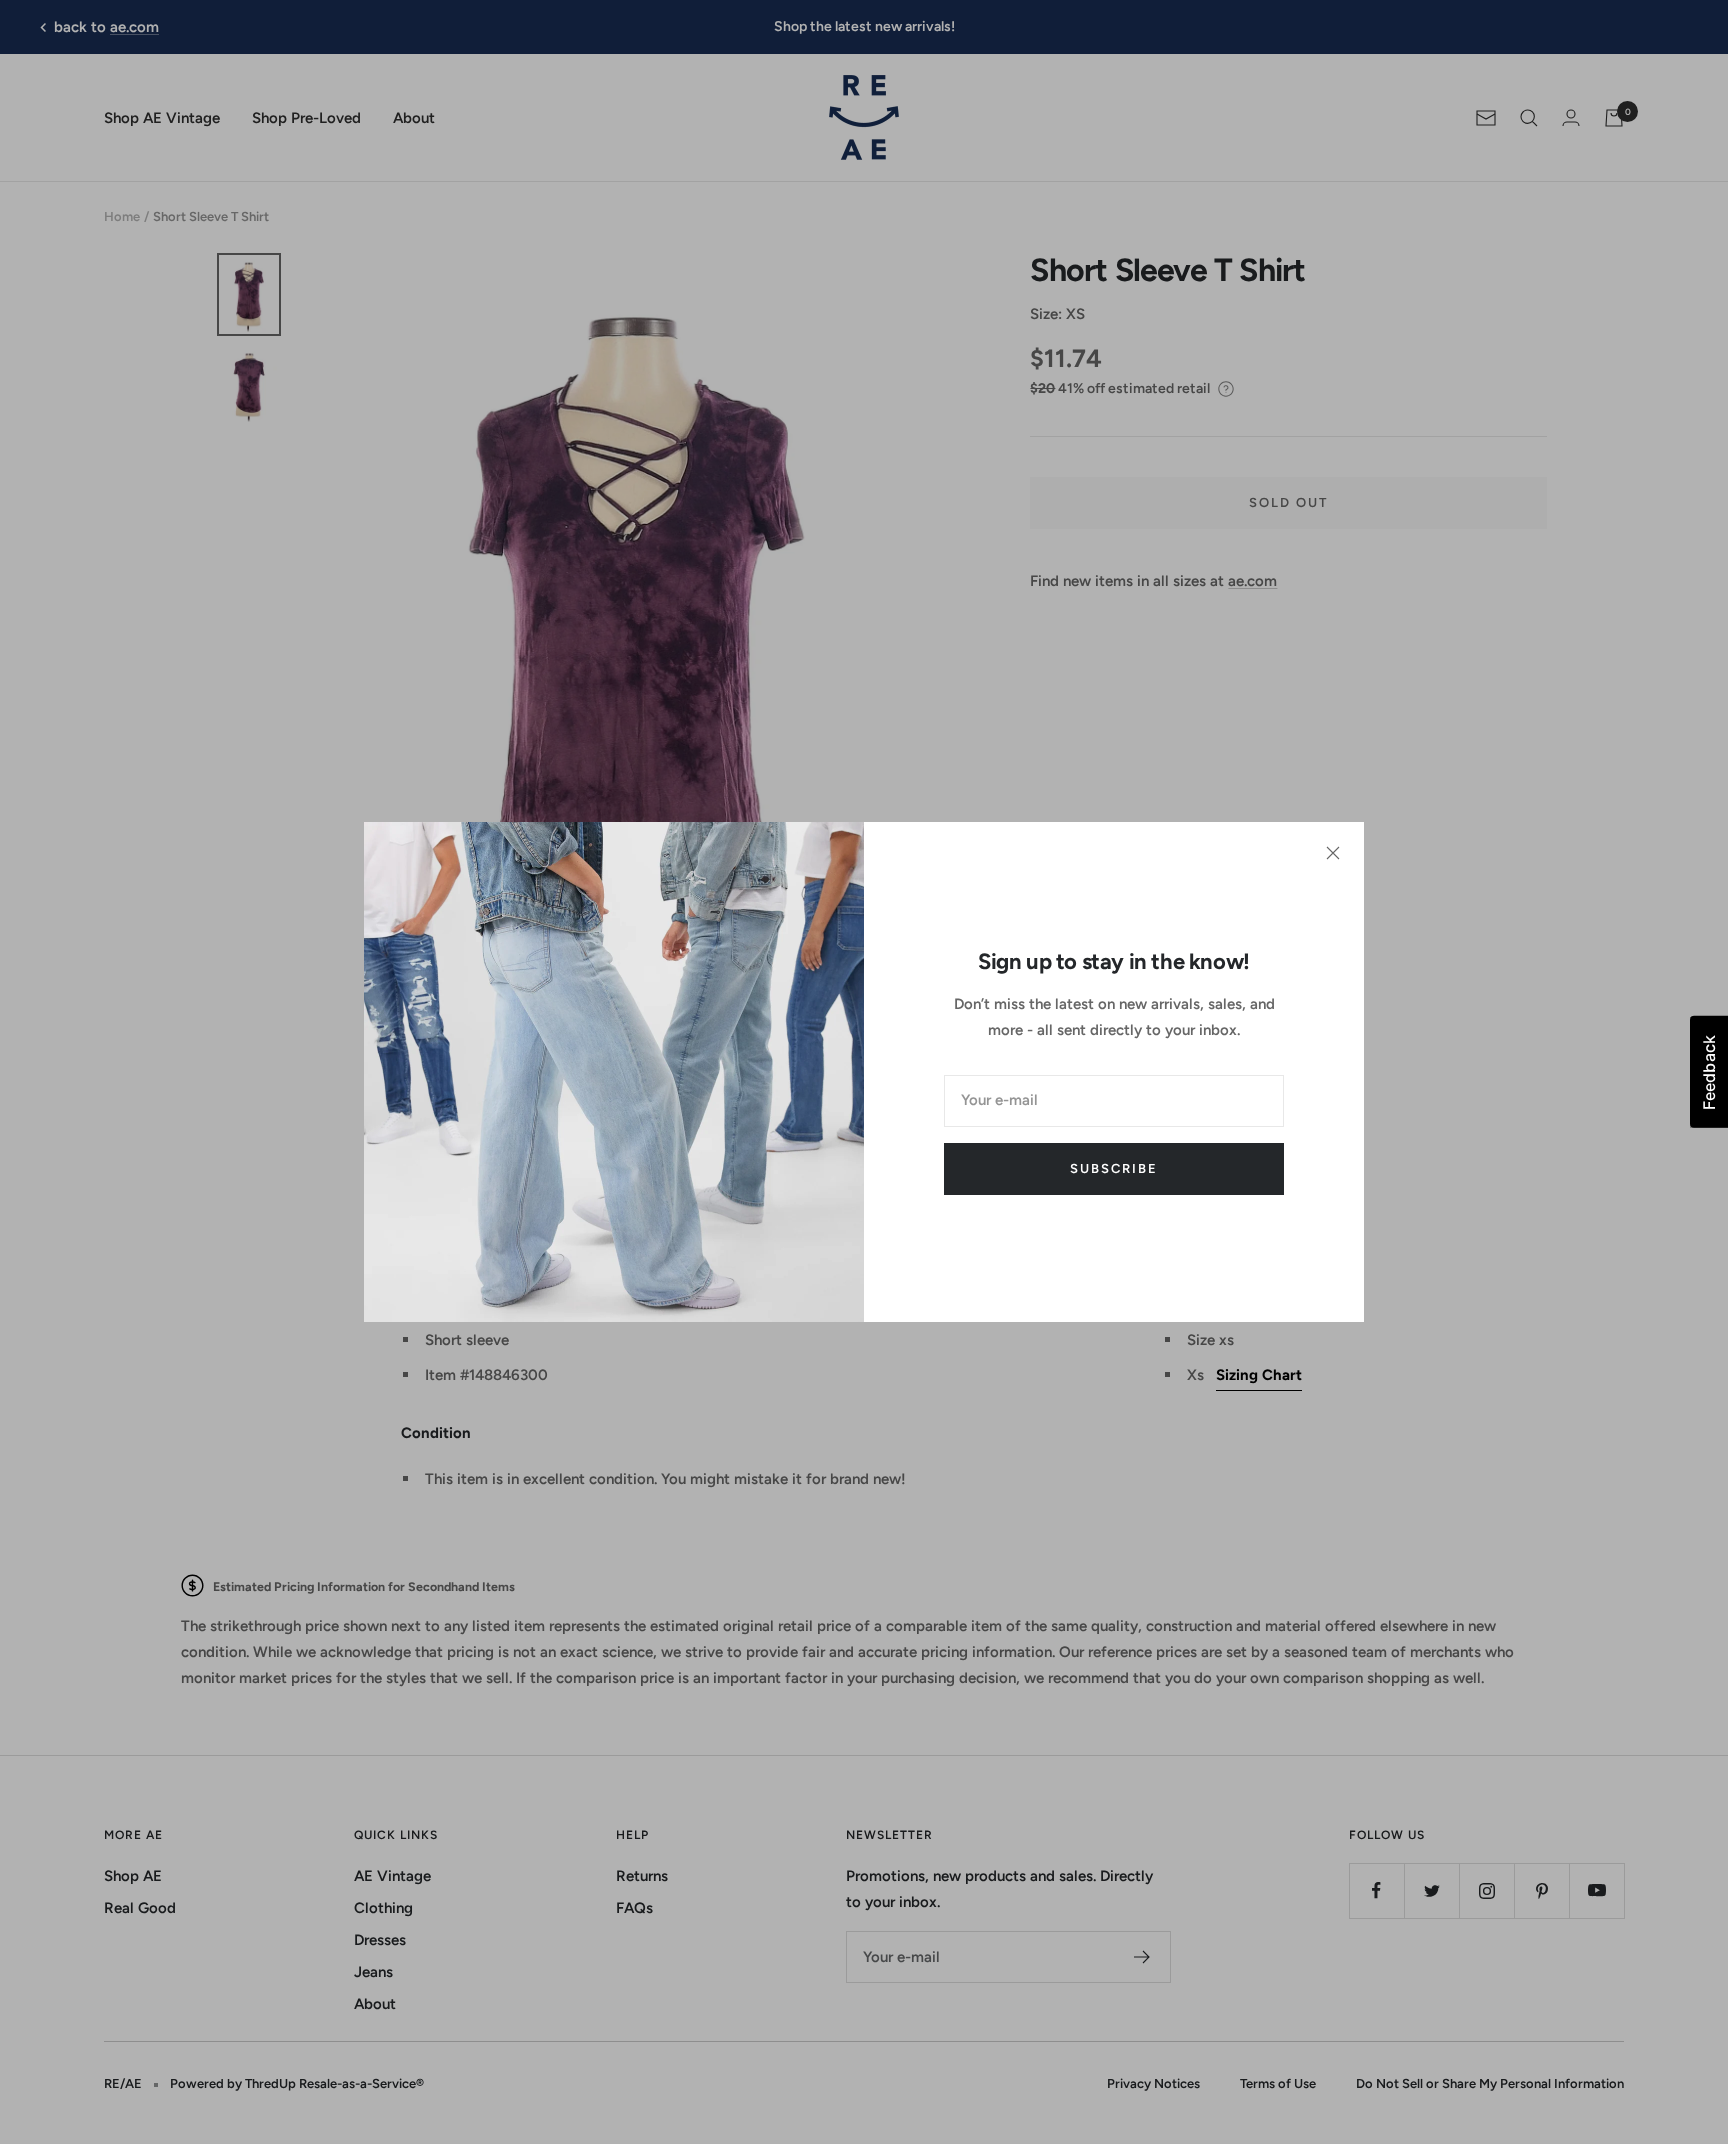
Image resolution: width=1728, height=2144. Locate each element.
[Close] (1333, 853)
